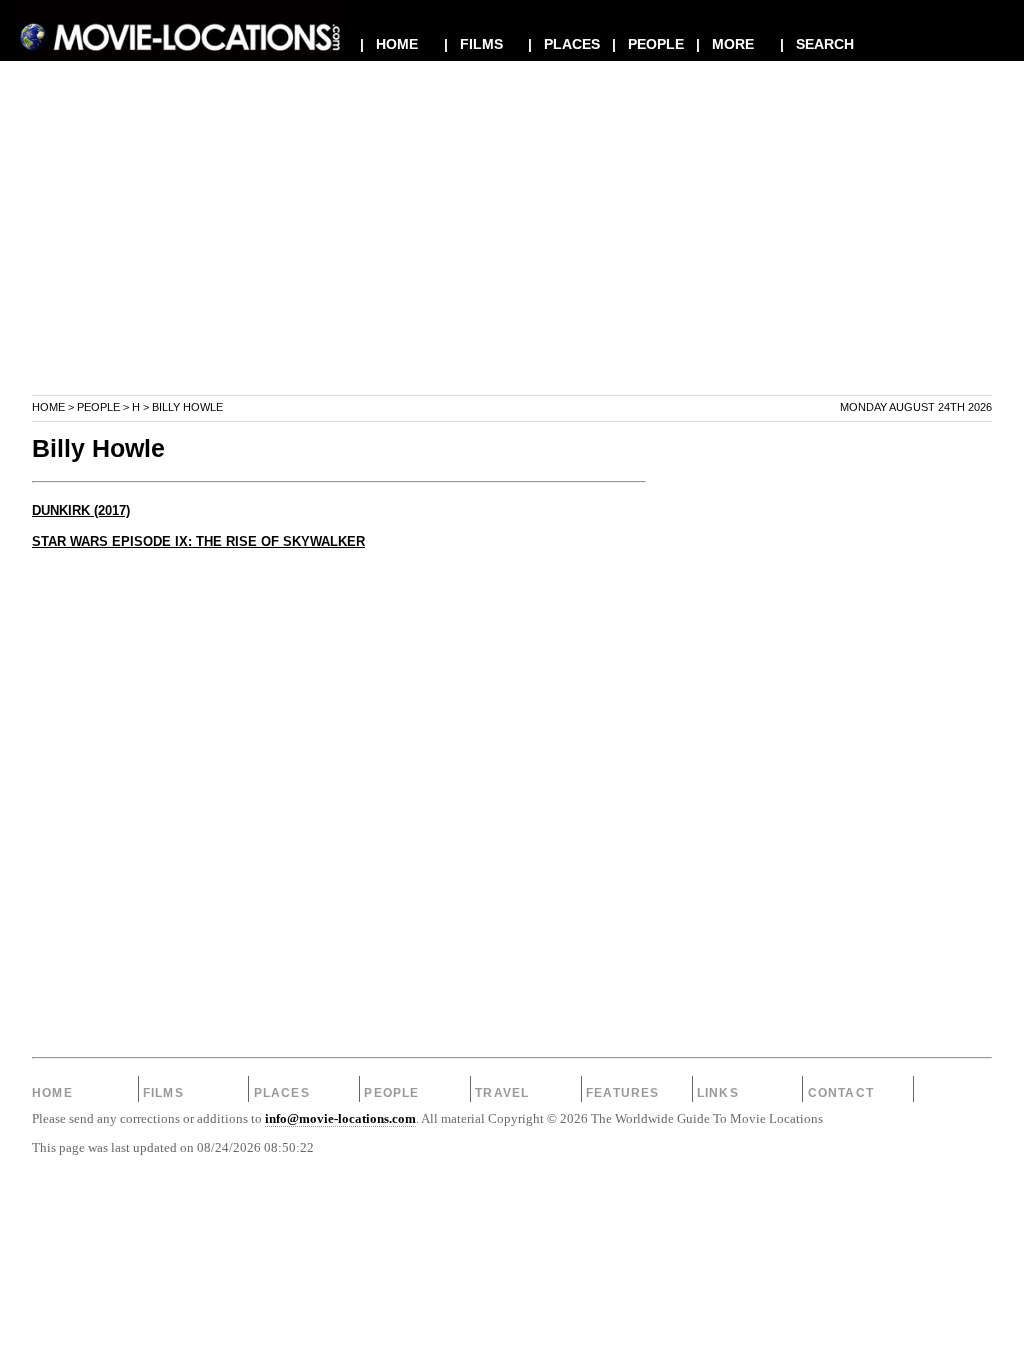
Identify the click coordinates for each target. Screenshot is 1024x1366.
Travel (502, 1093)
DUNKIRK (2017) (81, 511)
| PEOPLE (648, 44)
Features (623, 1093)
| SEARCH (817, 44)
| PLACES (564, 44)
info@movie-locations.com (340, 1119)
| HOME (389, 44)
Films (163, 1093)
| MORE (725, 44)
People (98, 407)
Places (282, 1093)
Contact (841, 1093)
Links (718, 1093)
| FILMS (473, 44)
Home (48, 407)
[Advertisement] (512, 254)
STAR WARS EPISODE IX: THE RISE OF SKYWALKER (198, 542)
